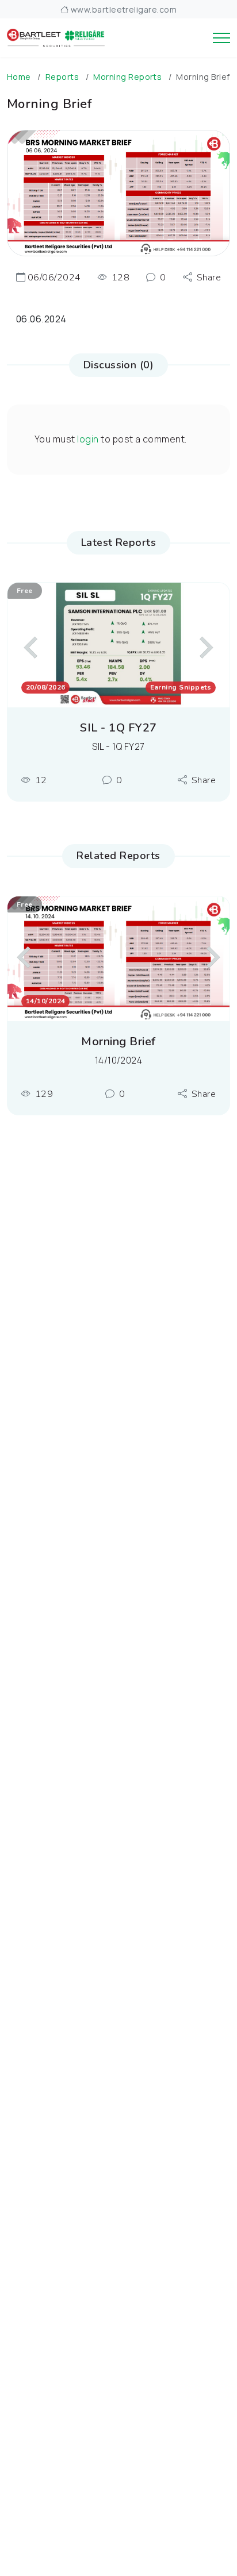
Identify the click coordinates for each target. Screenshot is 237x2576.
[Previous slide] (32, 648)
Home (19, 77)
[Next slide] (205, 648)
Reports (62, 77)
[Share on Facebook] (203, 284)
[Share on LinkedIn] (203, 342)
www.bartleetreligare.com (123, 9)
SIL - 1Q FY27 (118, 728)
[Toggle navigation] (221, 38)
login (88, 439)
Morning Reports (127, 77)
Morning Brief (118, 1042)
